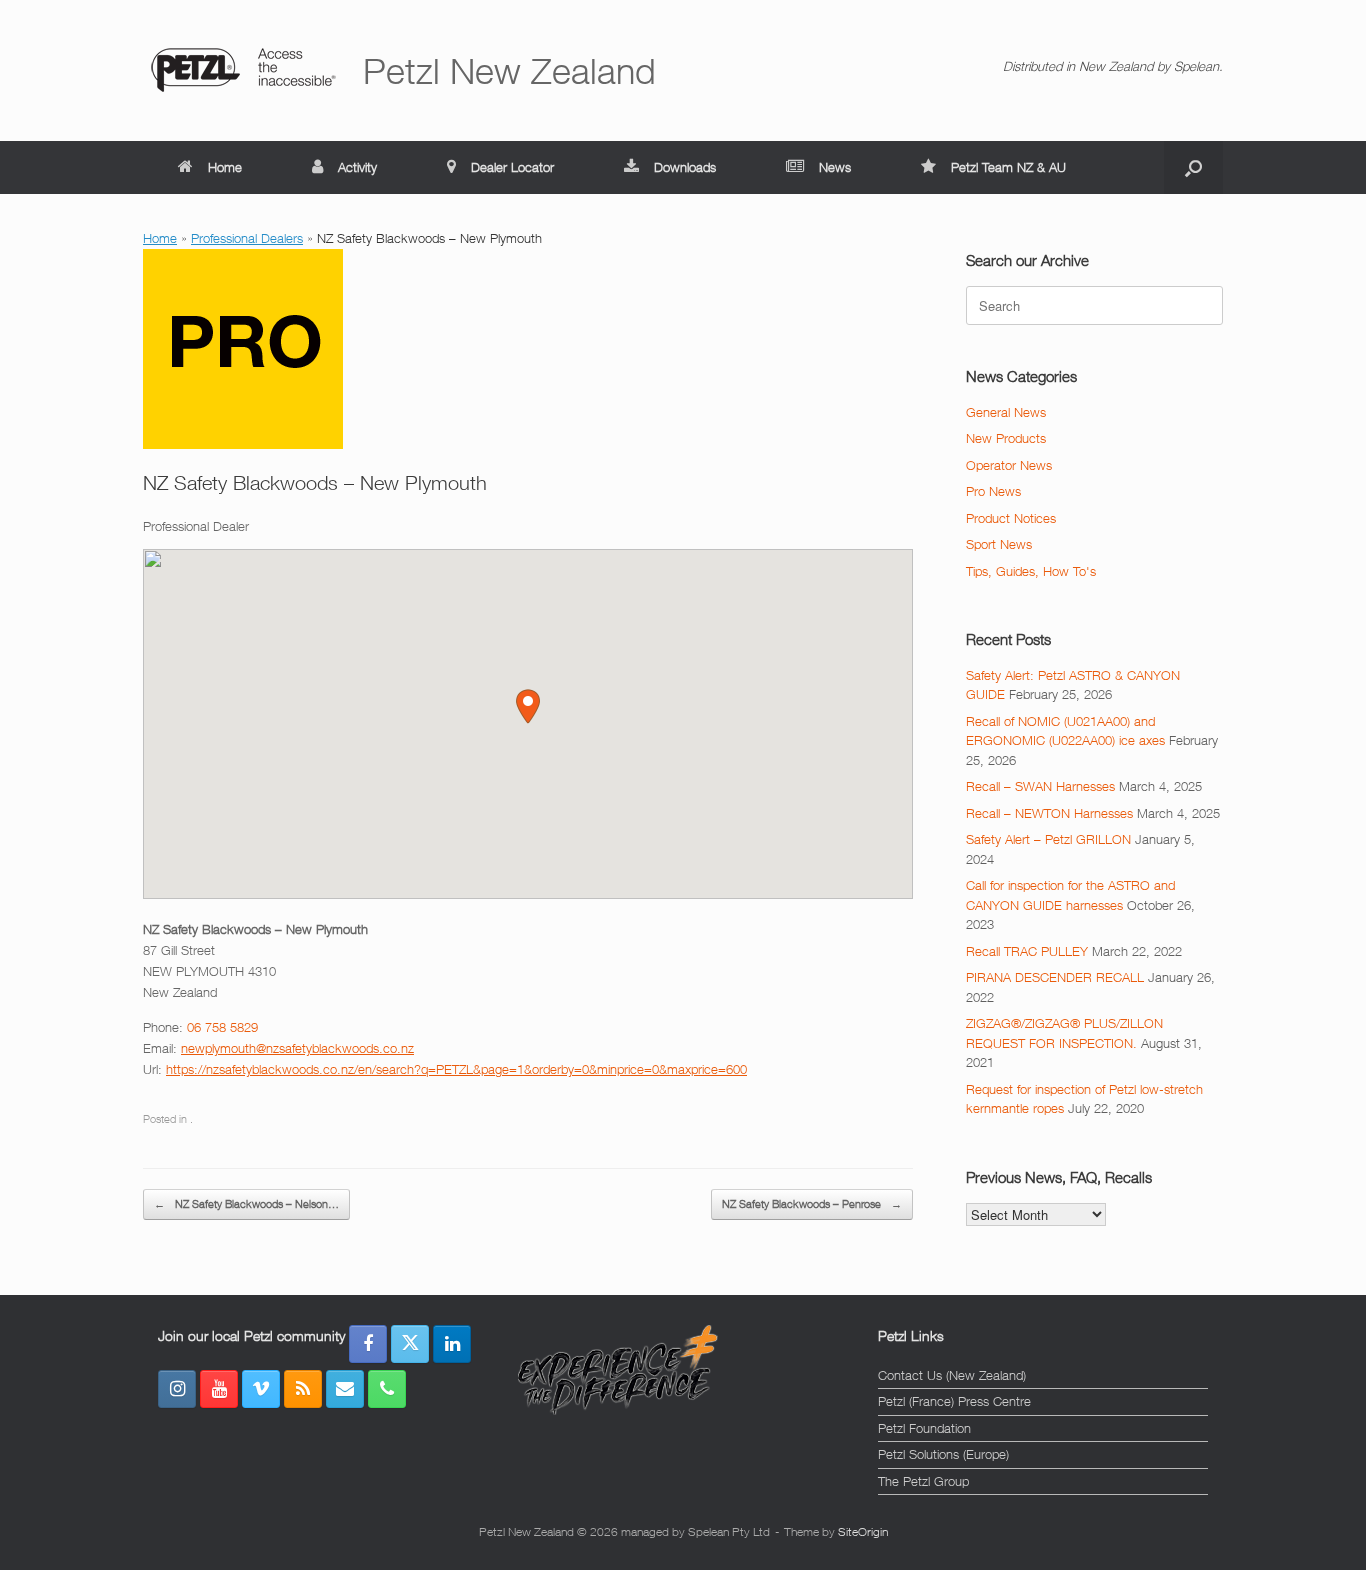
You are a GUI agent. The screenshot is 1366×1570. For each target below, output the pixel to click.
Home (225, 167)
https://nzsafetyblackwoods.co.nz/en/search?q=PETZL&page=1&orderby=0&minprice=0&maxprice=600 (456, 1069)
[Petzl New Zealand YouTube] (219, 1389)
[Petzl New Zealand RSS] (303, 1389)
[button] (1193, 167)
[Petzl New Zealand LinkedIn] (452, 1344)
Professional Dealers (247, 238)
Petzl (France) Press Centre (954, 1401)
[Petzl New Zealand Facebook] (368, 1344)
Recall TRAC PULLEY (1027, 951)
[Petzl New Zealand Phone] (387, 1389)
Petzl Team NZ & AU (1008, 167)
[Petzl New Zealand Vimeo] (261, 1389)
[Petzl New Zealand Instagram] (177, 1389)
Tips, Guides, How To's (1031, 571)
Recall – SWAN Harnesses (1040, 786)
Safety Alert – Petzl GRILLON (1048, 839)
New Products (1006, 438)
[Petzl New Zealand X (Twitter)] (410, 1344)
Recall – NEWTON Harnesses (1049, 813)
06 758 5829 (222, 1027)
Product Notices (1011, 518)
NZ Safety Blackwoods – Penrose (812, 1203)
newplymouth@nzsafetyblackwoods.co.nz (297, 1048)
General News (1006, 412)
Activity (357, 167)
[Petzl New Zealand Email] (345, 1389)
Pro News (993, 491)
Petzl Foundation (924, 1428)
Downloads (685, 167)
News (835, 167)
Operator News (1009, 465)
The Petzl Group (923, 1481)
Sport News (999, 544)
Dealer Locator (512, 167)
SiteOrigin (863, 1531)
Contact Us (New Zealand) (952, 1375)
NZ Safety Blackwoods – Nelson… (246, 1203)
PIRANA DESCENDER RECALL (1055, 977)
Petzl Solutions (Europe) (943, 1454)
